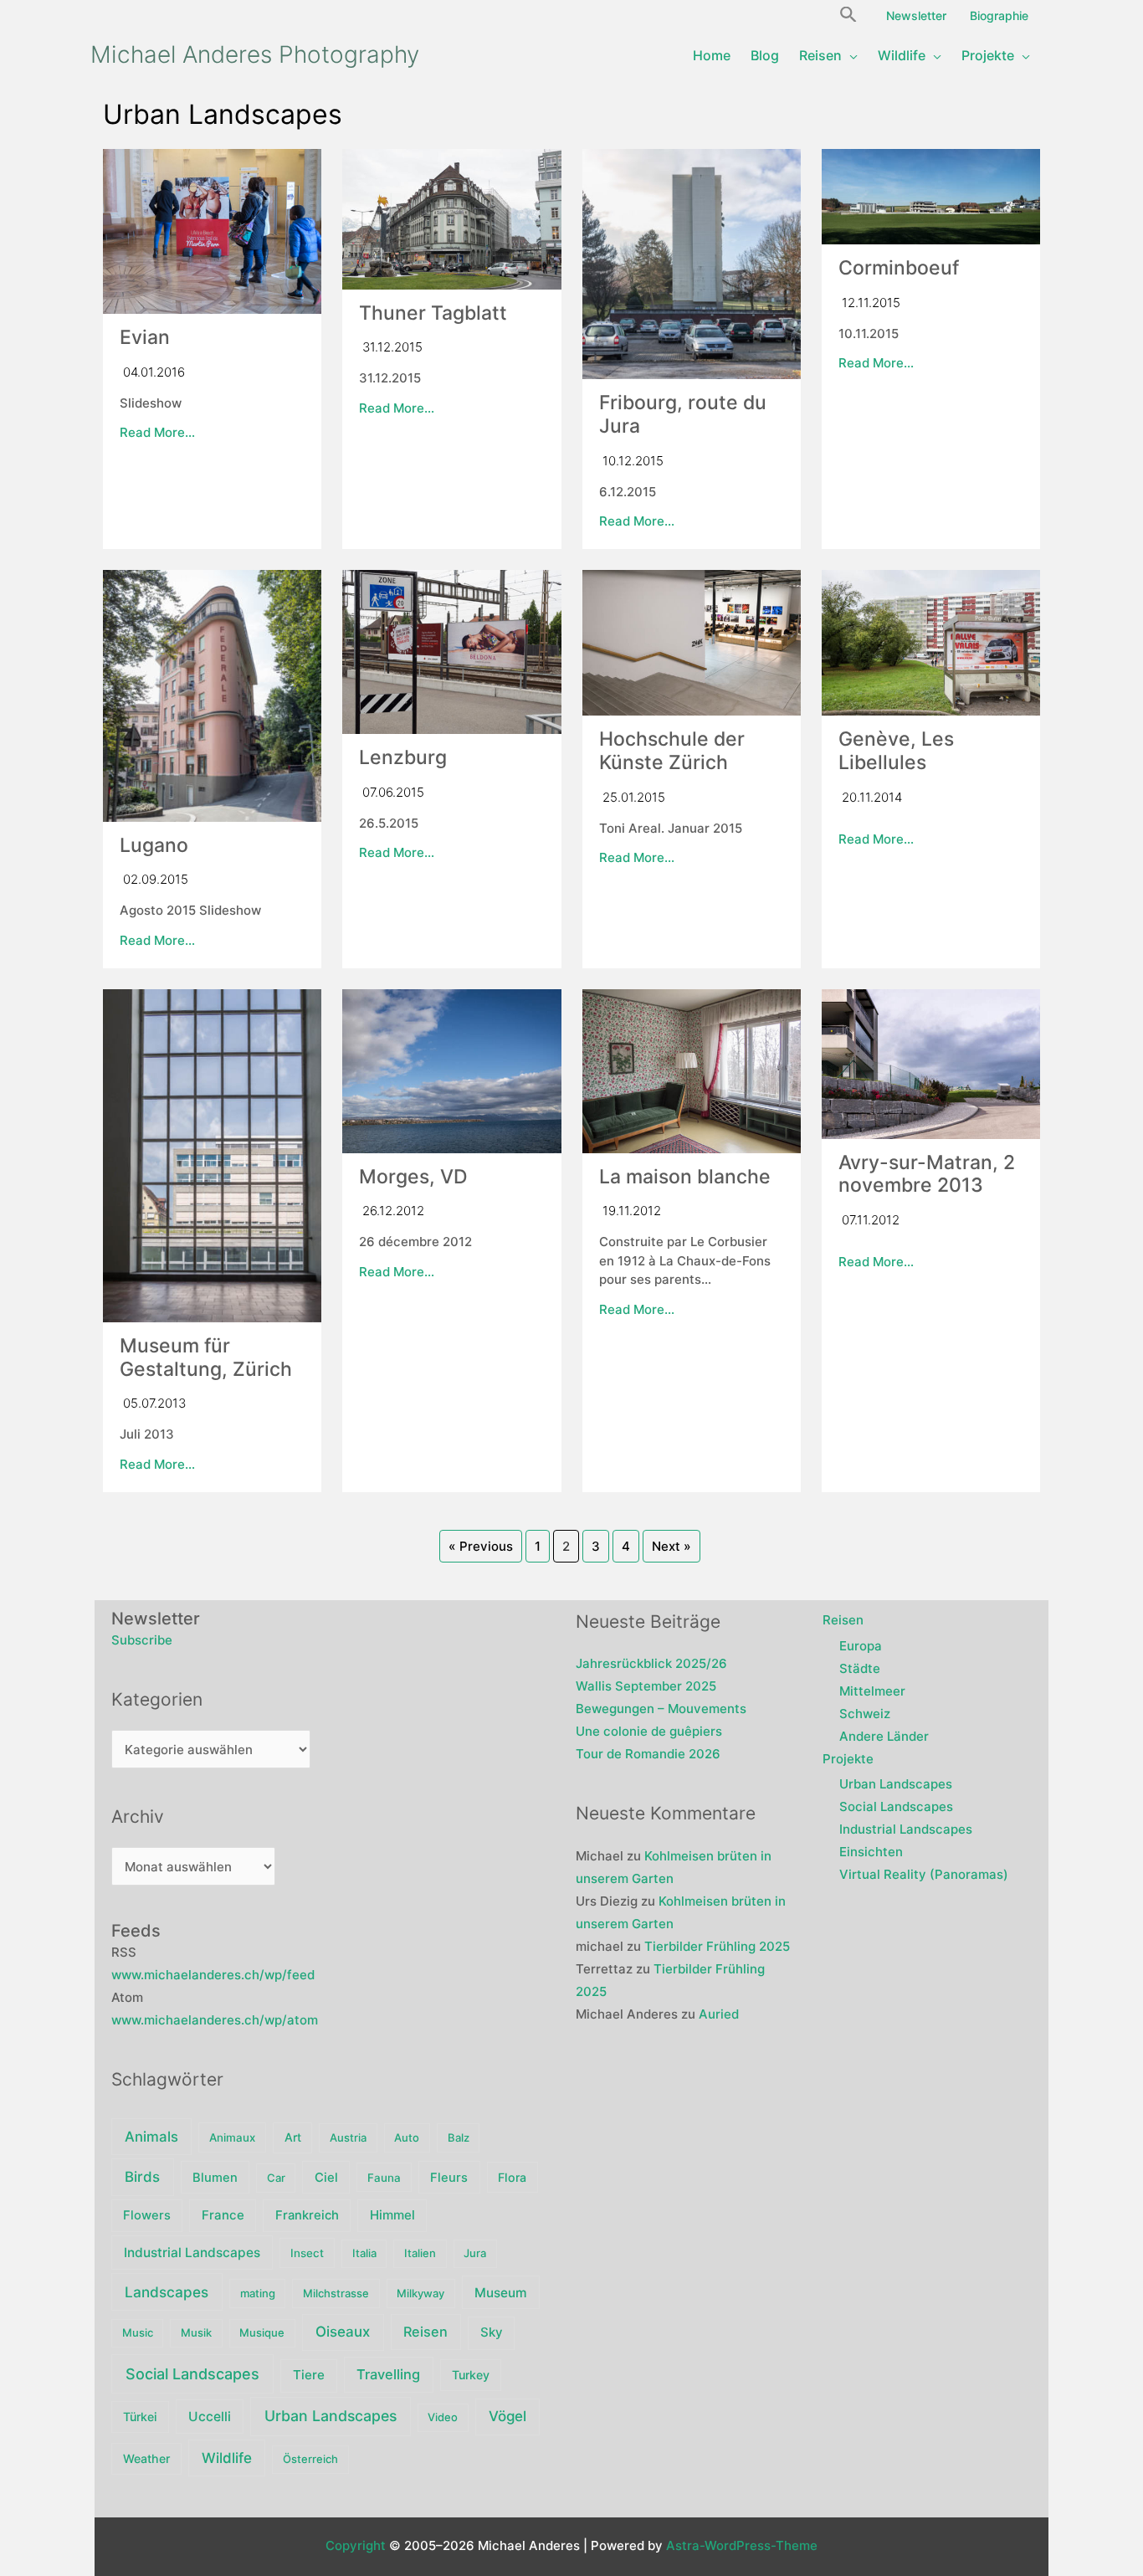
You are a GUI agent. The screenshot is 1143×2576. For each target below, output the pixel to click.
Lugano (154, 845)
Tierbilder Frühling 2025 (717, 1946)
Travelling (388, 2374)
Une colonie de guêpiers (649, 1731)
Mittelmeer (872, 1691)
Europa (861, 1646)
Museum (501, 2293)
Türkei (140, 2417)
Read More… (157, 432)
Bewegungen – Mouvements (661, 1709)
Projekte (848, 1759)
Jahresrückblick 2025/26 (651, 1663)
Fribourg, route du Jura (683, 414)
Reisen (425, 2332)
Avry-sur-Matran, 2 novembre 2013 (927, 1174)
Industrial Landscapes (192, 2253)
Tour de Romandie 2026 (648, 1754)
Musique (262, 2332)
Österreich (310, 2459)
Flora (512, 2177)
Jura (475, 2253)
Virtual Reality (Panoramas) (924, 1874)
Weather (146, 2458)
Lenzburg (403, 757)
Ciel (326, 2178)
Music (138, 2332)
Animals (151, 2137)
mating (258, 2293)
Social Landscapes (192, 2374)
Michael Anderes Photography (255, 54)
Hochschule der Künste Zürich (672, 751)
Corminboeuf (899, 268)
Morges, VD (413, 1177)
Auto (407, 2137)
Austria (348, 2137)
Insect (307, 2253)
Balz (459, 2137)
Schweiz (865, 1714)
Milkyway (420, 2293)
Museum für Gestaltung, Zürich (206, 1357)
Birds (142, 2177)
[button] (848, 12)
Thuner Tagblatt (433, 313)
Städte (860, 1668)
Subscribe (142, 1640)
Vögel (507, 2416)
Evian (145, 337)
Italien (420, 2253)
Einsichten (871, 1852)
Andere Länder (884, 1736)
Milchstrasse (336, 2293)
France (223, 2215)
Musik (196, 2332)
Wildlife (227, 2458)
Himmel (392, 2215)
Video (443, 2417)
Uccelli (210, 2417)
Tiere (309, 2375)
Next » (671, 1546)
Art (293, 2137)
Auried (719, 2014)
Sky (492, 2332)
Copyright (356, 2545)
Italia (364, 2253)
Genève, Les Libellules (896, 751)
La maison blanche (685, 1177)
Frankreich (307, 2215)
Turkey (471, 2375)
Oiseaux (343, 2332)
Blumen (215, 2178)
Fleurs (449, 2178)
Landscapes (167, 2292)
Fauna (384, 2178)
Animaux (232, 2137)
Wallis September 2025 (646, 1686)
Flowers (147, 2215)
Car (276, 2178)
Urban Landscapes (331, 2416)
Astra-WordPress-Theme (742, 2545)
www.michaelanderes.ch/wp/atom (215, 2020)
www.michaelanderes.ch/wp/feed (213, 1975)
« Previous (481, 1546)
